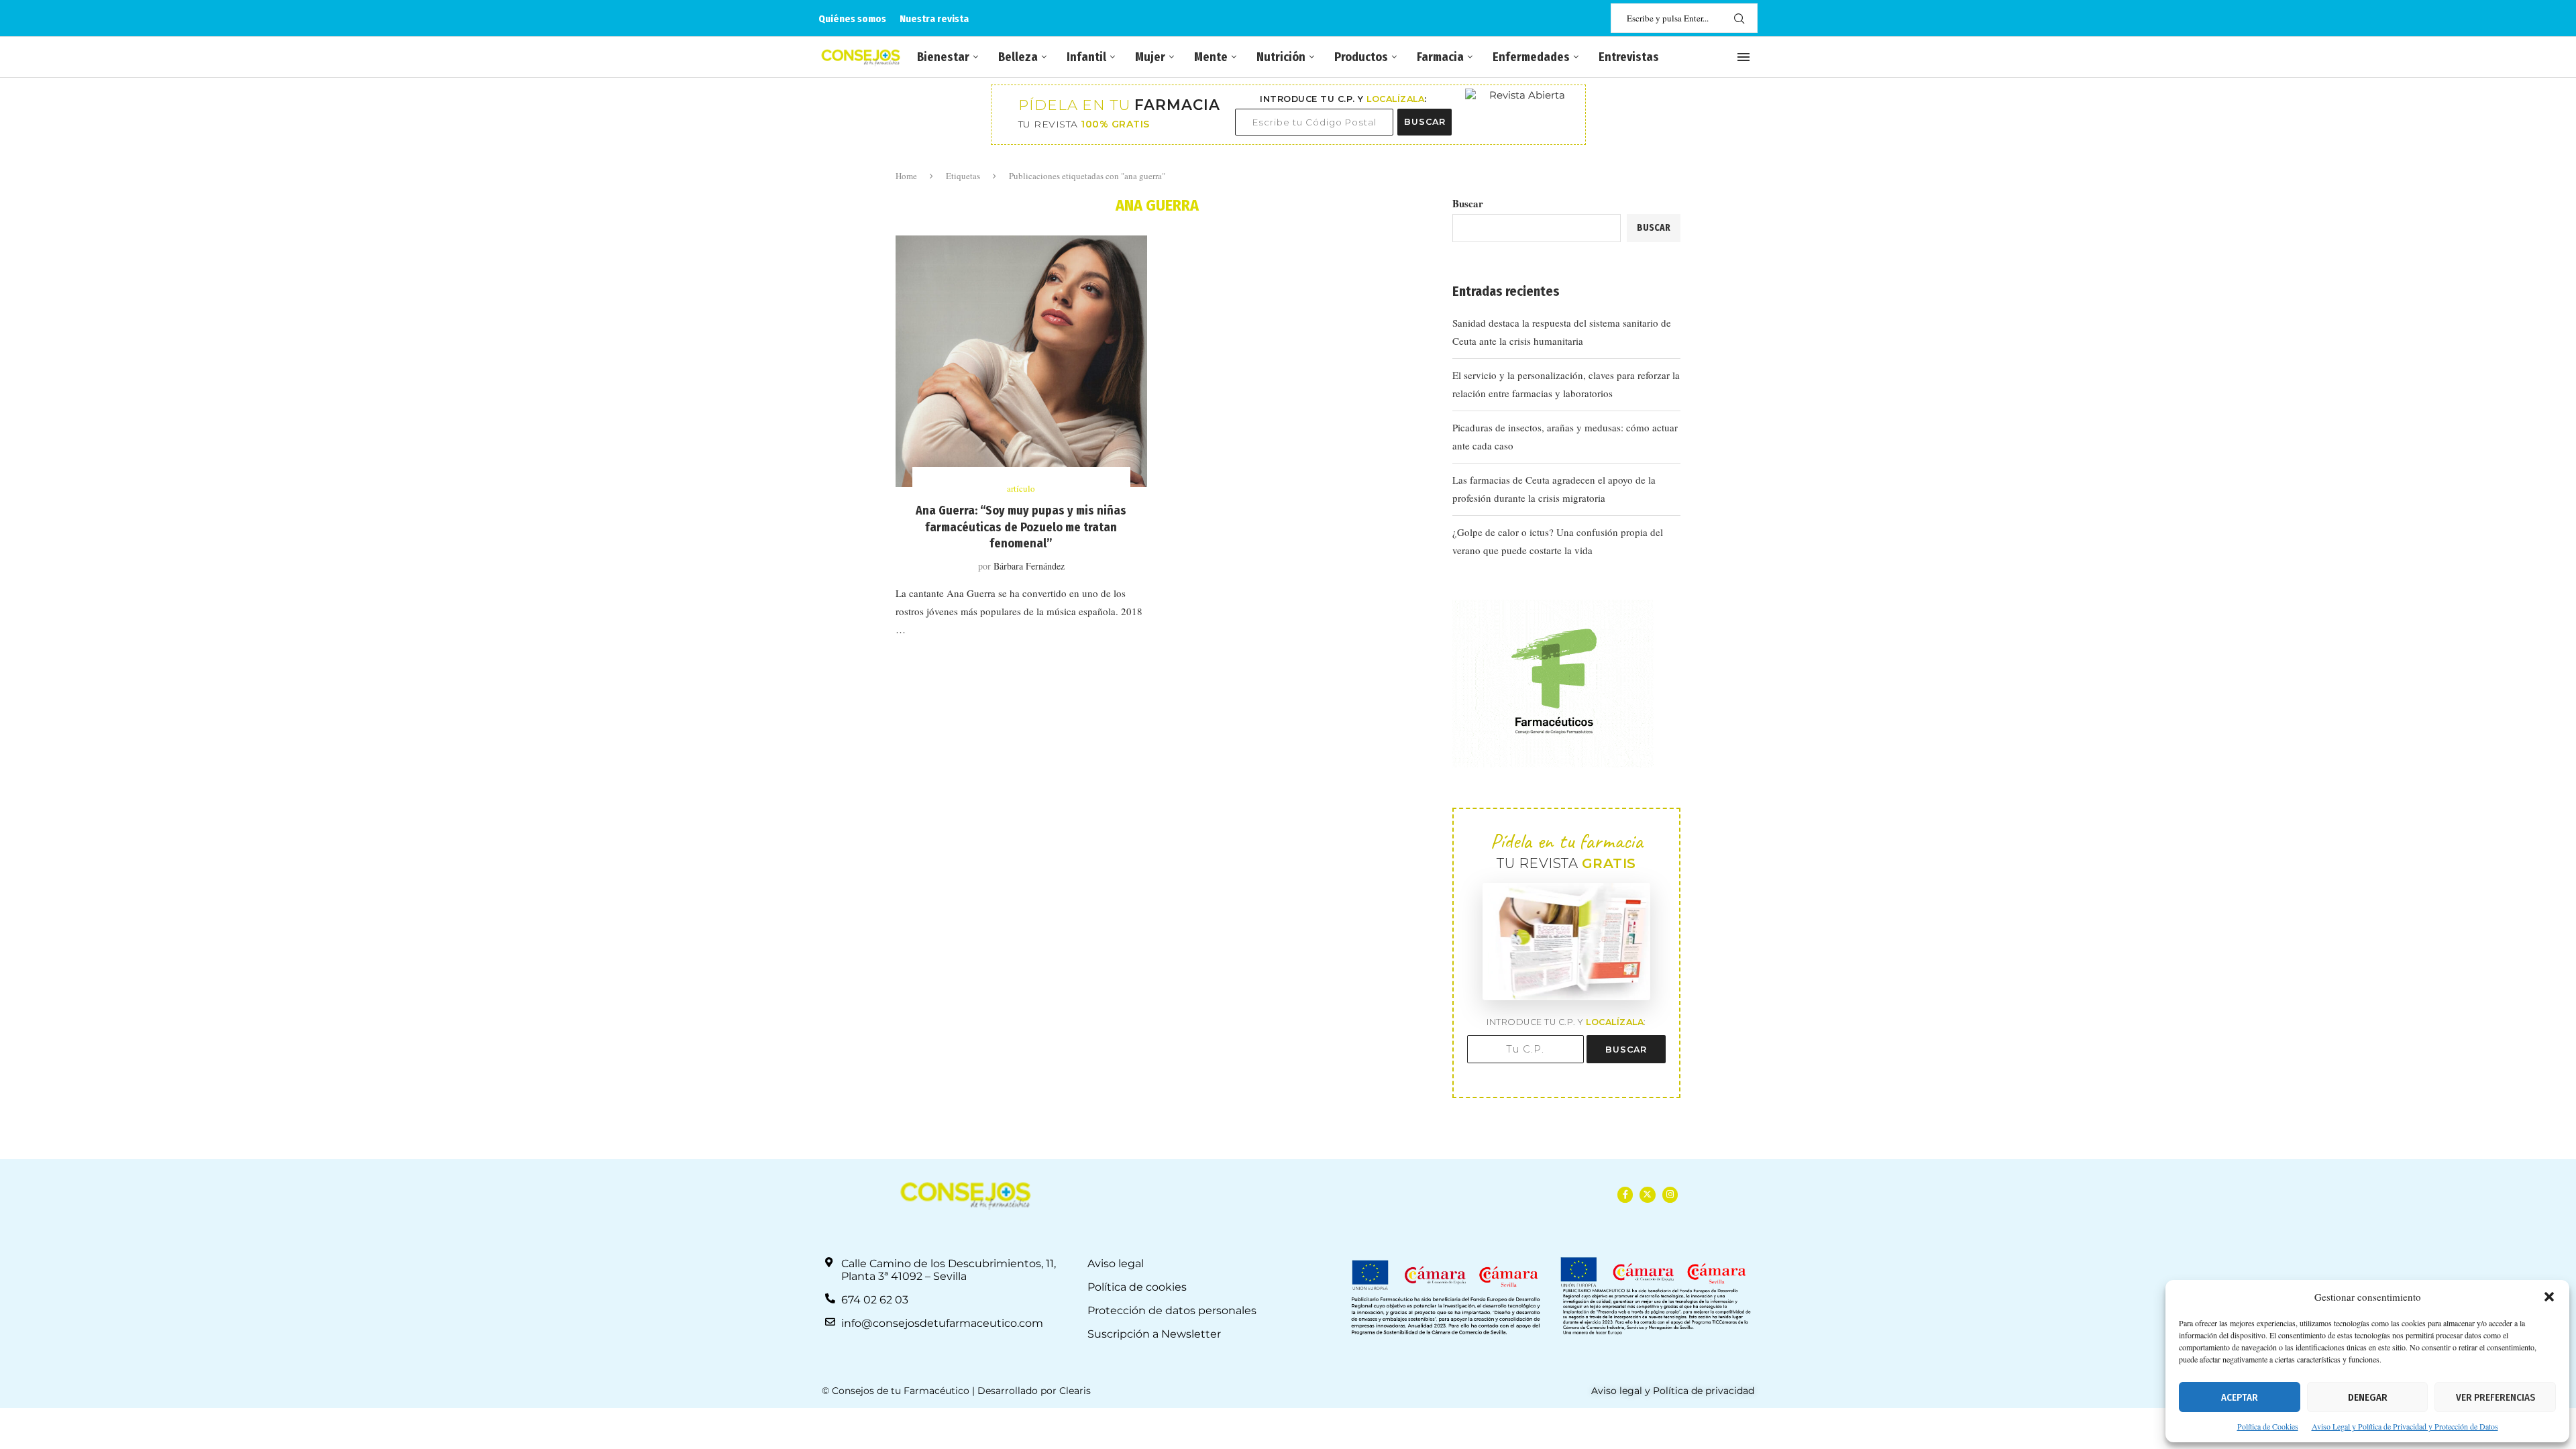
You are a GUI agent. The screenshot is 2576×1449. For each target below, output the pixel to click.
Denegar (2368, 1397)
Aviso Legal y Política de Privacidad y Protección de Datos (2405, 1426)
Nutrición (1281, 57)
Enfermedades (1531, 57)
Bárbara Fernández (1029, 566)
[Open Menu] (1743, 57)
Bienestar (943, 57)
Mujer (1150, 57)
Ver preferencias (2495, 1397)
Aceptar (2240, 1397)
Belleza (1018, 57)
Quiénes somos (852, 19)
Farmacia (1440, 57)
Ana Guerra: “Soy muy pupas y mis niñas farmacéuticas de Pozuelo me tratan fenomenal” (1021, 527)
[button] (2549, 1297)
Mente (1211, 57)
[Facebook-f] (1625, 1194)
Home (906, 176)
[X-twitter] (1647, 1194)
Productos (1361, 57)
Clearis (1075, 1391)
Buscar (1468, 203)
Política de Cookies (2268, 1426)
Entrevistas (1629, 57)
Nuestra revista (934, 19)
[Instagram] (1670, 1194)
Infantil (1086, 57)
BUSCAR (1425, 122)
